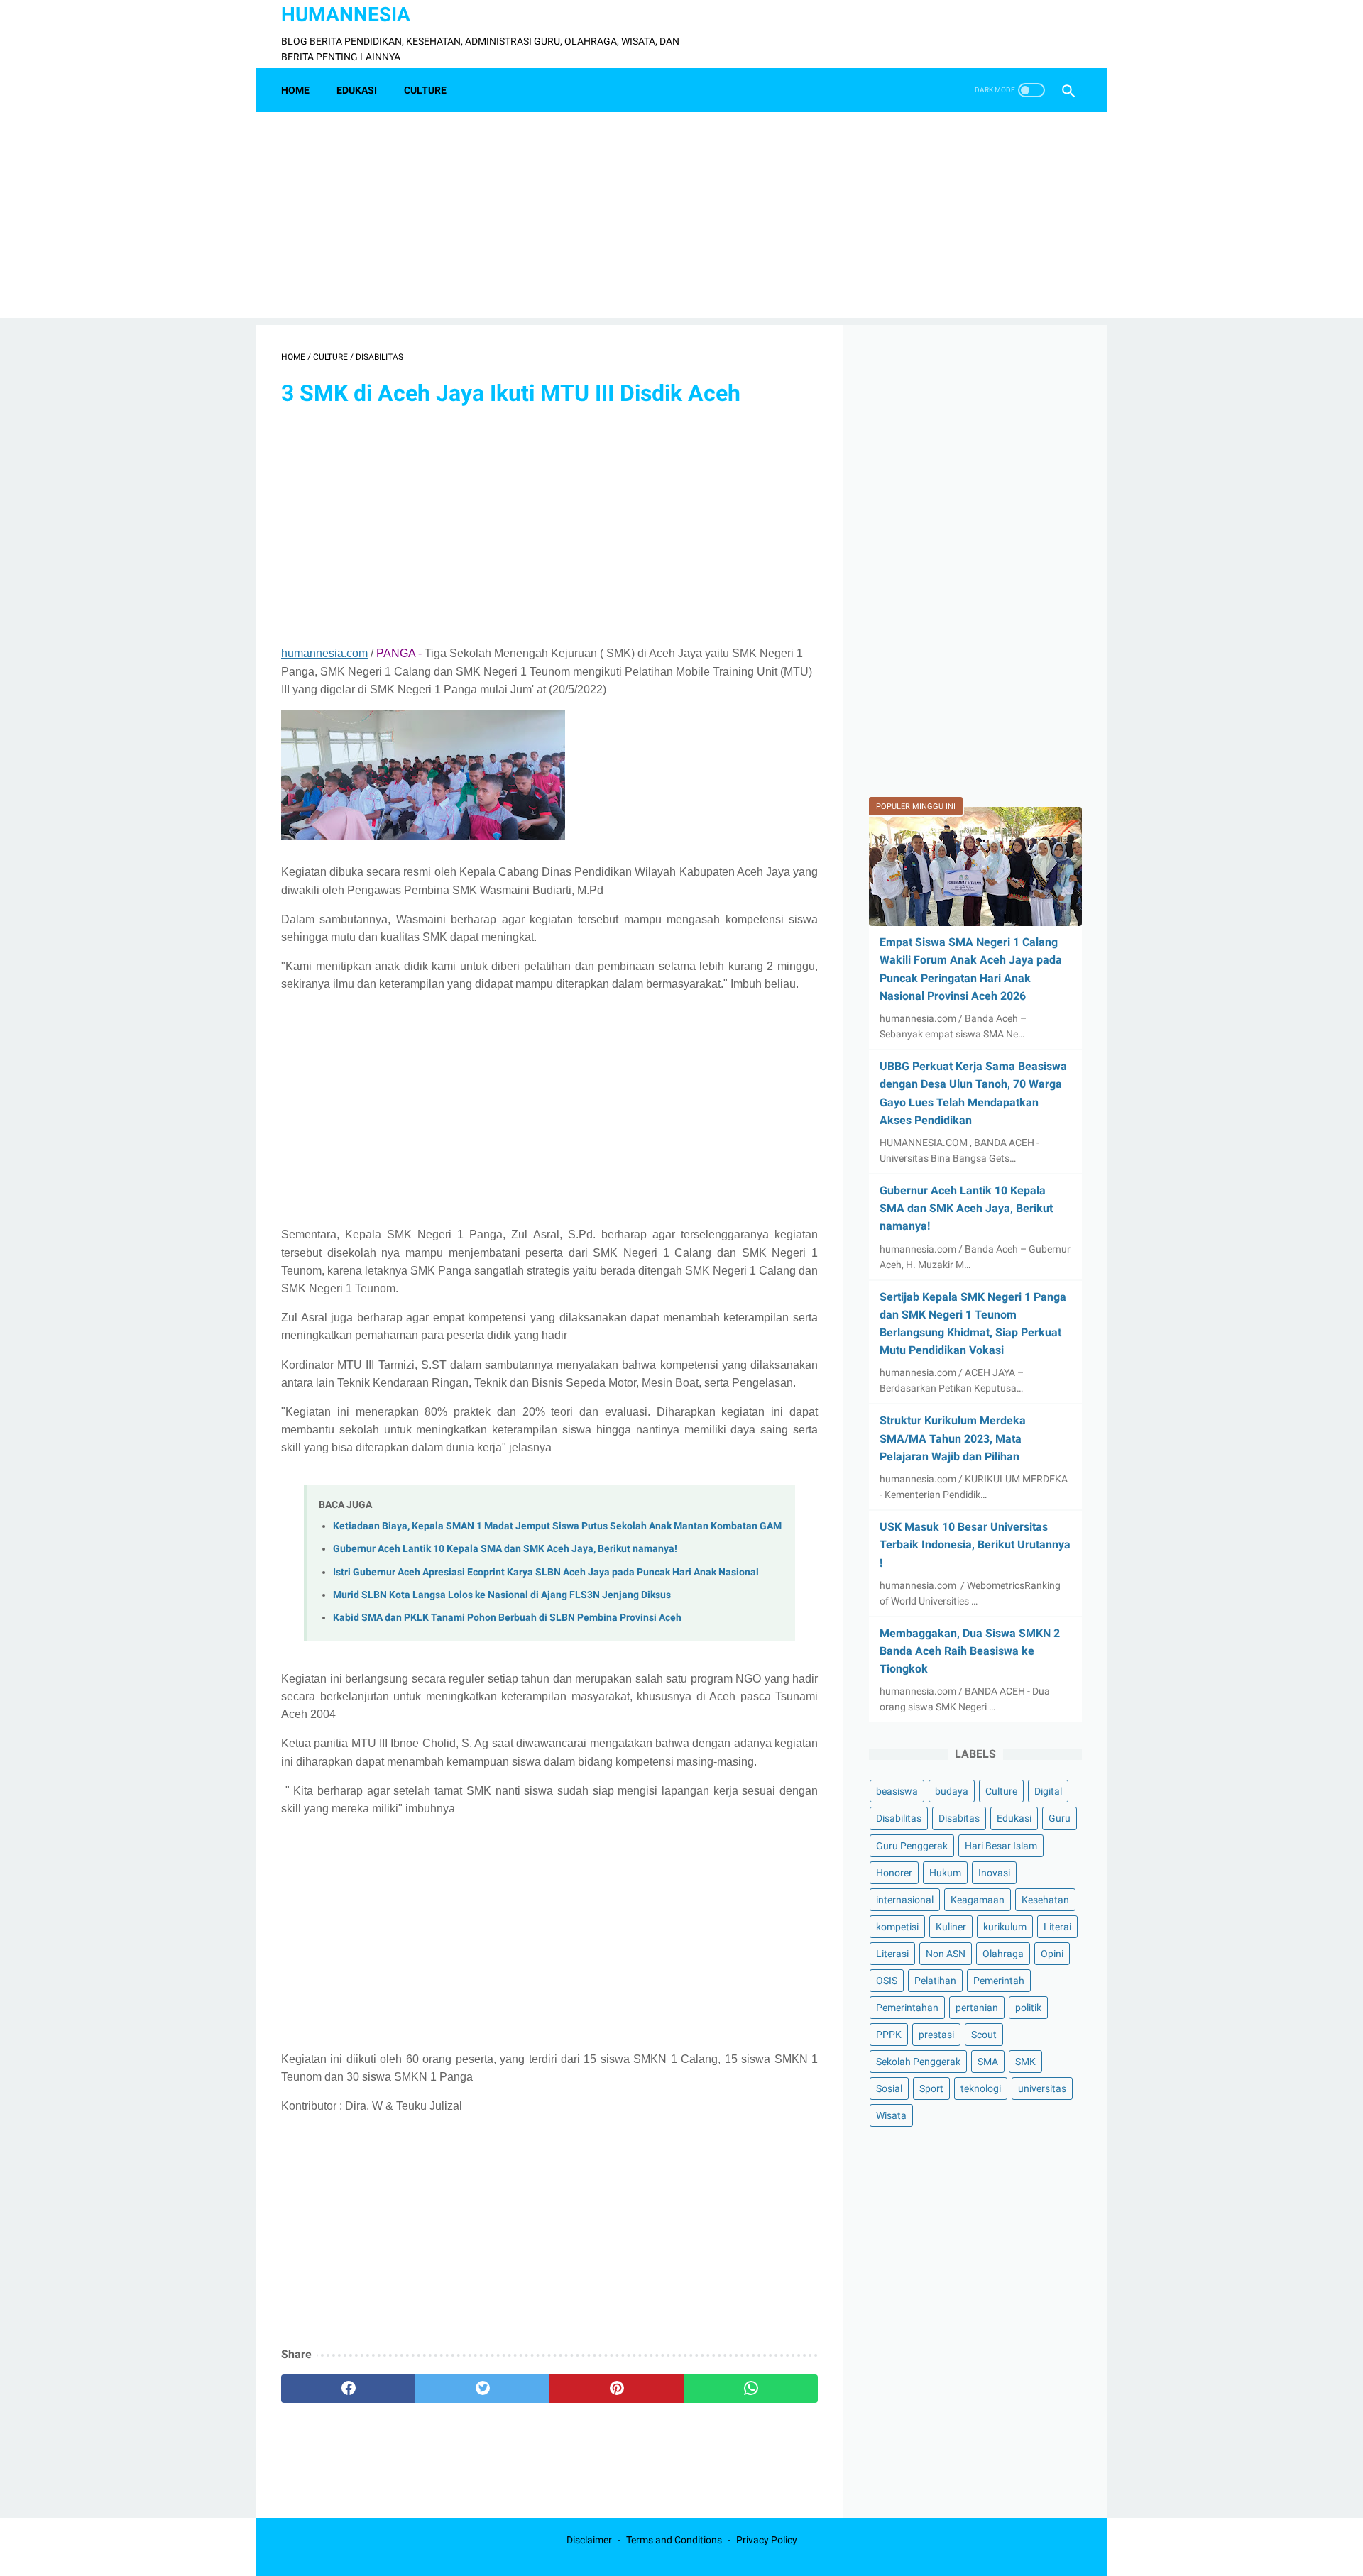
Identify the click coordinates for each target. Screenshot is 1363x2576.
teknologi (981, 2088)
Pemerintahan (907, 2008)
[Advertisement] (681, 219)
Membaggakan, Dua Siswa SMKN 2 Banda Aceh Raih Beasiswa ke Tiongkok (970, 1651)
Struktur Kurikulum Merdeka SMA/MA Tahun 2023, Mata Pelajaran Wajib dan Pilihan (953, 1438)
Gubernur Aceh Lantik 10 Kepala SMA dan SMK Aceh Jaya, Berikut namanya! (505, 1549)
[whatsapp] (751, 2389)
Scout (984, 2035)
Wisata (891, 2115)
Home (295, 90)
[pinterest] (617, 2389)
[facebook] (348, 2389)
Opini (1052, 1954)
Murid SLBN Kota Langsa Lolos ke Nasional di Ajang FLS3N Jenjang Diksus (502, 1595)
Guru (1060, 1818)
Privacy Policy (767, 2540)
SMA (988, 2062)
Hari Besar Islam (1001, 1846)
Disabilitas (899, 1818)
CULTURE (425, 90)
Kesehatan (1045, 1900)
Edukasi (1014, 1818)
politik (1028, 2008)
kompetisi (897, 1927)
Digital (1048, 1791)
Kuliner (951, 1927)
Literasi (892, 1954)
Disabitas (959, 1818)
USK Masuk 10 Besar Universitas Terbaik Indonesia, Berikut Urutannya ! (975, 1545)
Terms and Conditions (674, 2540)
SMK (1025, 2062)
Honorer (894, 1873)
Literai (1057, 1927)
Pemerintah (999, 1981)
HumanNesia (346, 15)
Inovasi (994, 1873)
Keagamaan (978, 1900)
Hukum (945, 1873)
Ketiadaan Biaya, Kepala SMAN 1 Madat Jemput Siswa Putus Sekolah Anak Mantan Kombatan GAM (557, 1526)
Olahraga (1003, 1954)
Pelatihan (935, 1981)
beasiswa (897, 1791)
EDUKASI (357, 90)
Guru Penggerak (912, 1846)
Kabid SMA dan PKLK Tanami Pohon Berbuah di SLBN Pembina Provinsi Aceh (507, 1618)
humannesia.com (324, 653)
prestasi (936, 2035)
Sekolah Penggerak (918, 2062)
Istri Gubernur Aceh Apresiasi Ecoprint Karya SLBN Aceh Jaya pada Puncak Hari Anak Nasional (546, 1572)
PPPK (889, 2035)
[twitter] (482, 2389)
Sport (931, 2088)
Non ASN (946, 1954)
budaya (952, 1791)
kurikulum (1005, 1927)
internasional (905, 1900)
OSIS (887, 1981)
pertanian (977, 2008)
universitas (1042, 2088)
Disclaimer (589, 2540)
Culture (1001, 1791)
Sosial (889, 2088)
